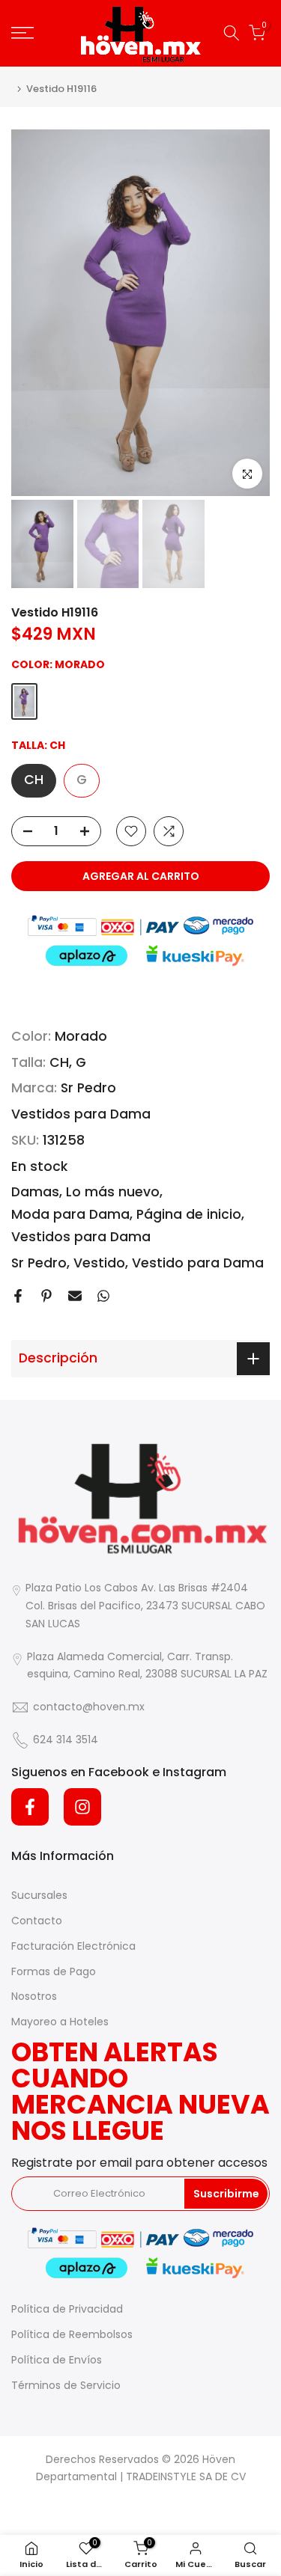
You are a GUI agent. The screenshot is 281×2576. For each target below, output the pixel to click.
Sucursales (39, 1895)
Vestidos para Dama (81, 1114)
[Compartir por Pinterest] (46, 1296)
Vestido (99, 1263)
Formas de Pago (54, 1971)
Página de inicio (189, 1214)
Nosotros (34, 1996)
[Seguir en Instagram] (82, 1807)
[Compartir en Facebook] (18, 1296)
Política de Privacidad (67, 2309)
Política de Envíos (57, 2360)
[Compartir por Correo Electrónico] (75, 1296)
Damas (35, 1192)
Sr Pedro (88, 1088)
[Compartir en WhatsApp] (103, 1296)
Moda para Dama (70, 1214)
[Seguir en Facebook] (30, 1807)
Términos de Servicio (66, 2385)
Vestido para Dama (198, 1263)
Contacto (37, 1921)
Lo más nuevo (113, 1192)
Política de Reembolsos (72, 2334)
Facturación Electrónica (73, 1946)
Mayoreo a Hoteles (60, 2022)
